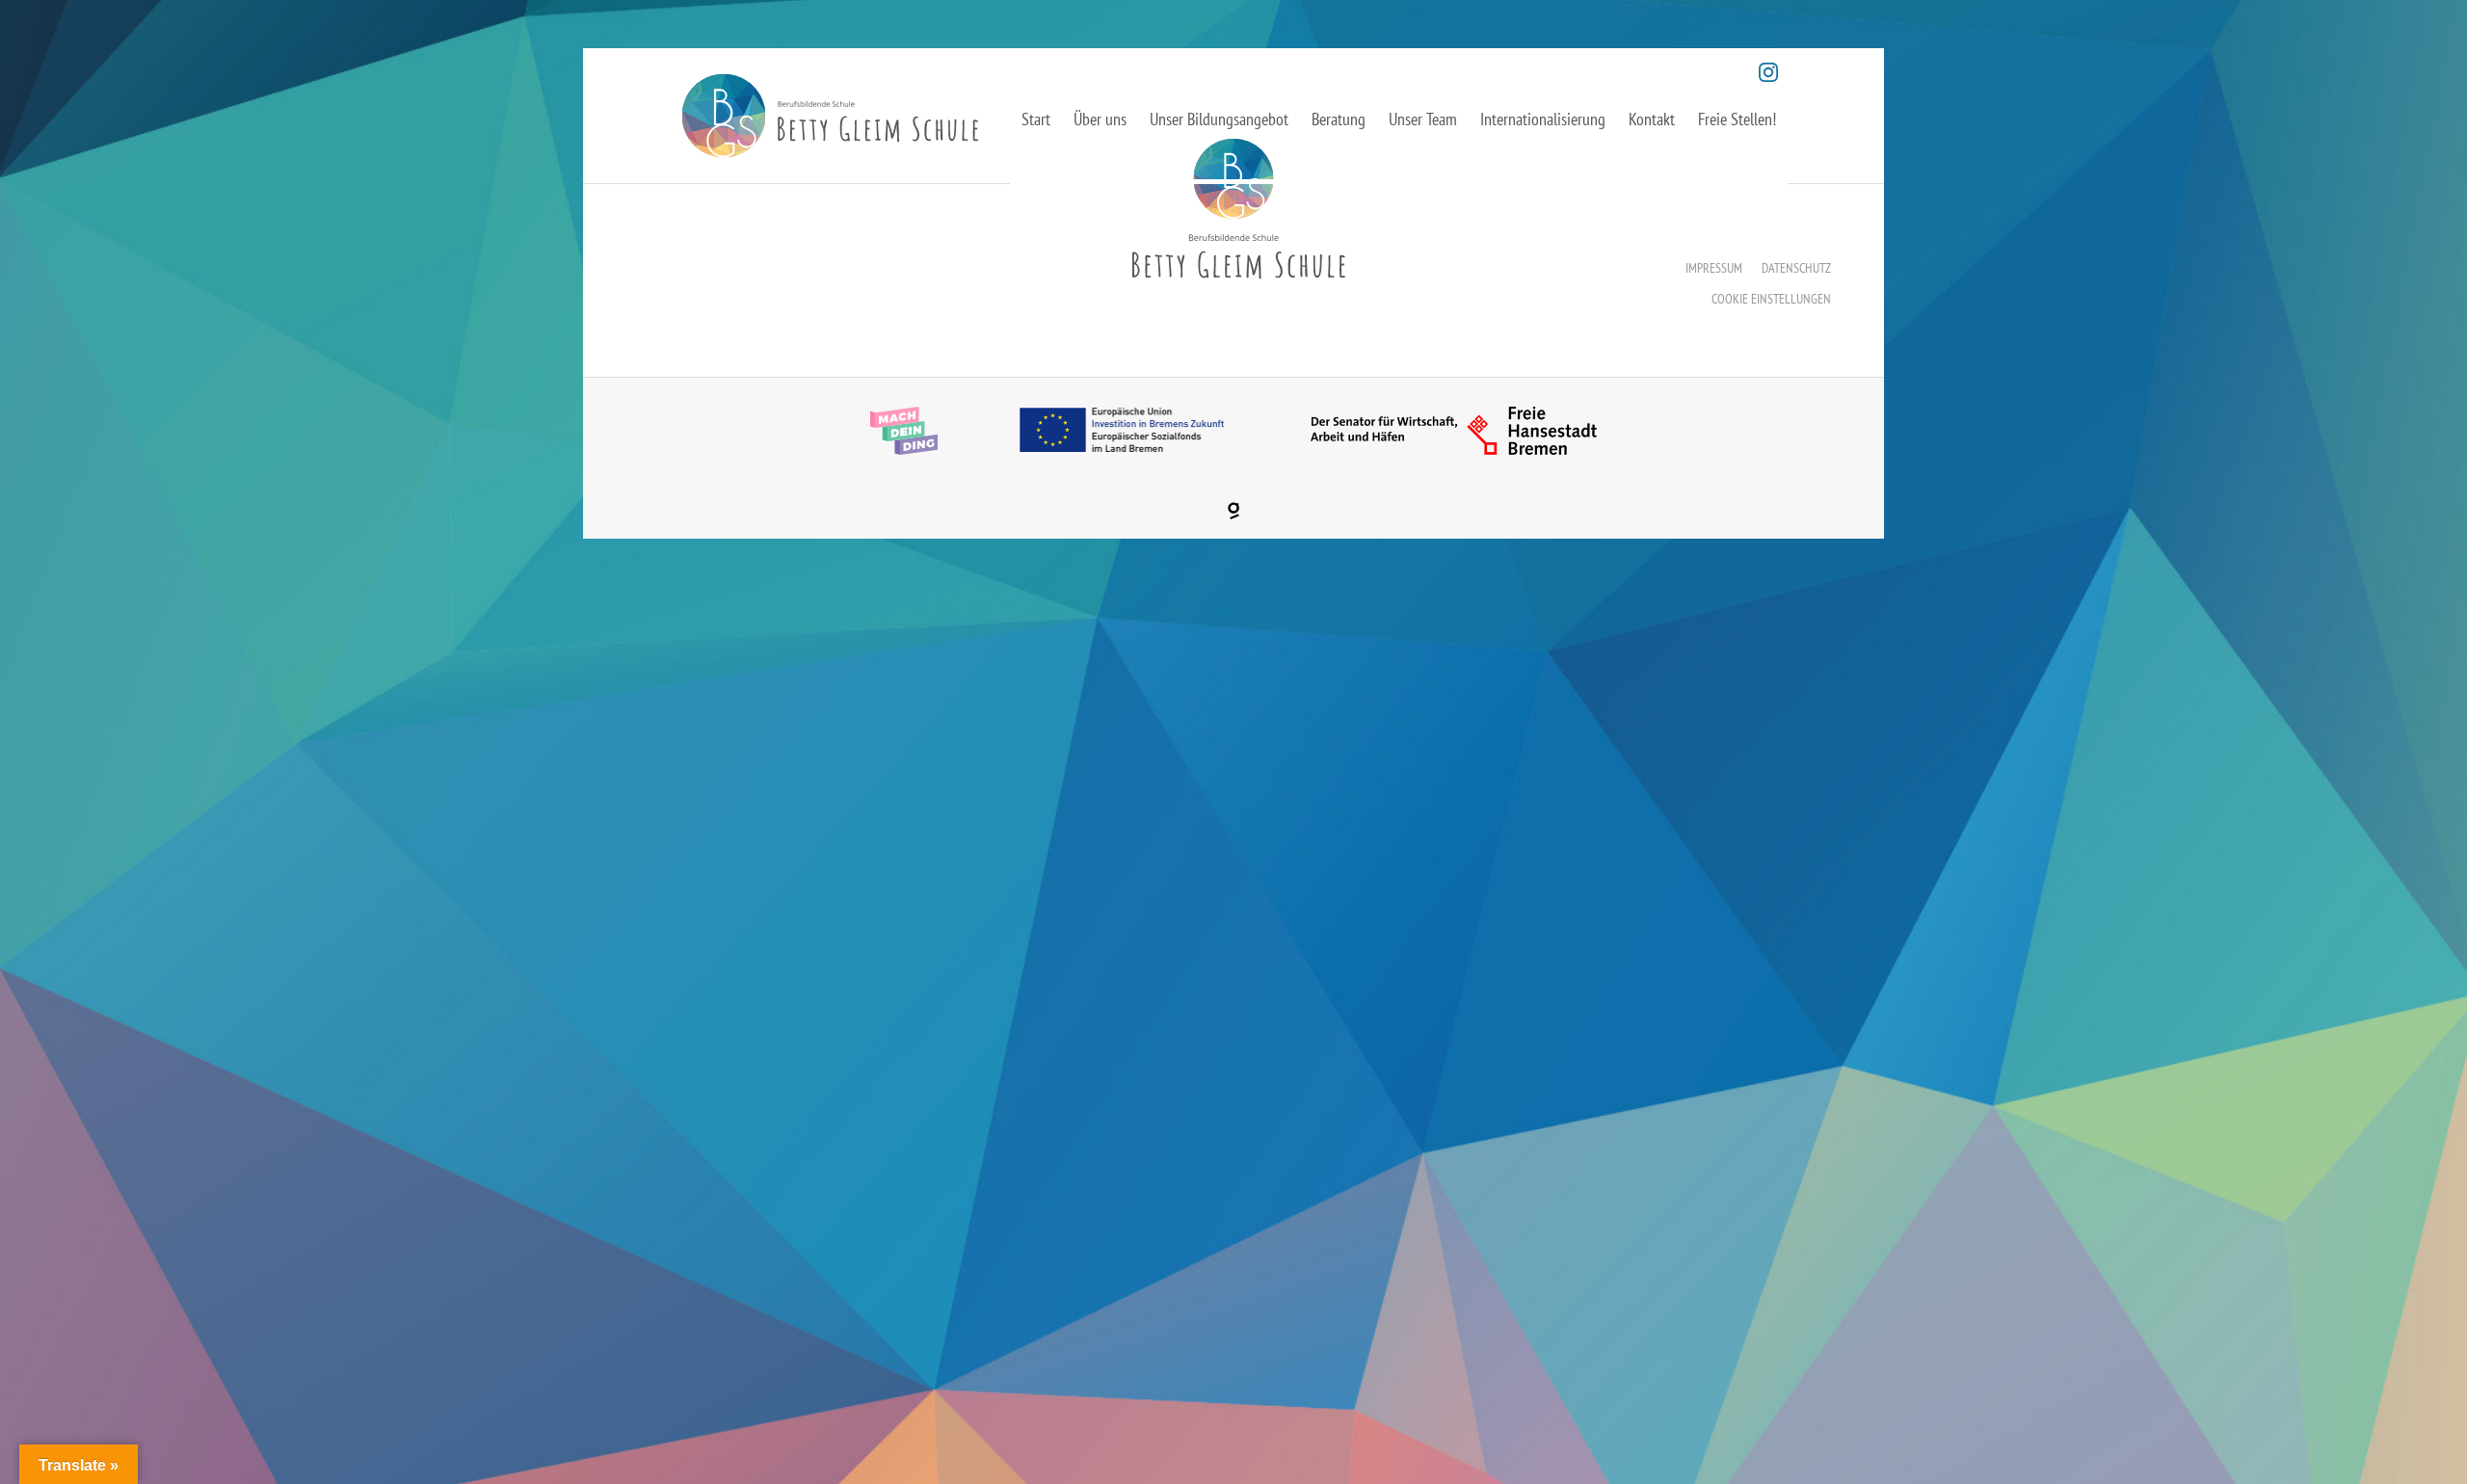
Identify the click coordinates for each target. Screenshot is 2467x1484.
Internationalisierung (1543, 119)
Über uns (1100, 119)
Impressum (1714, 268)
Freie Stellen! (1737, 119)
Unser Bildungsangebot (1219, 119)
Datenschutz (1796, 268)
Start (1036, 119)
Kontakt (1652, 119)
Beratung (1339, 119)
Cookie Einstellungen (1771, 299)
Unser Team (1423, 119)
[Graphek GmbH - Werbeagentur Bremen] (1233, 511)
